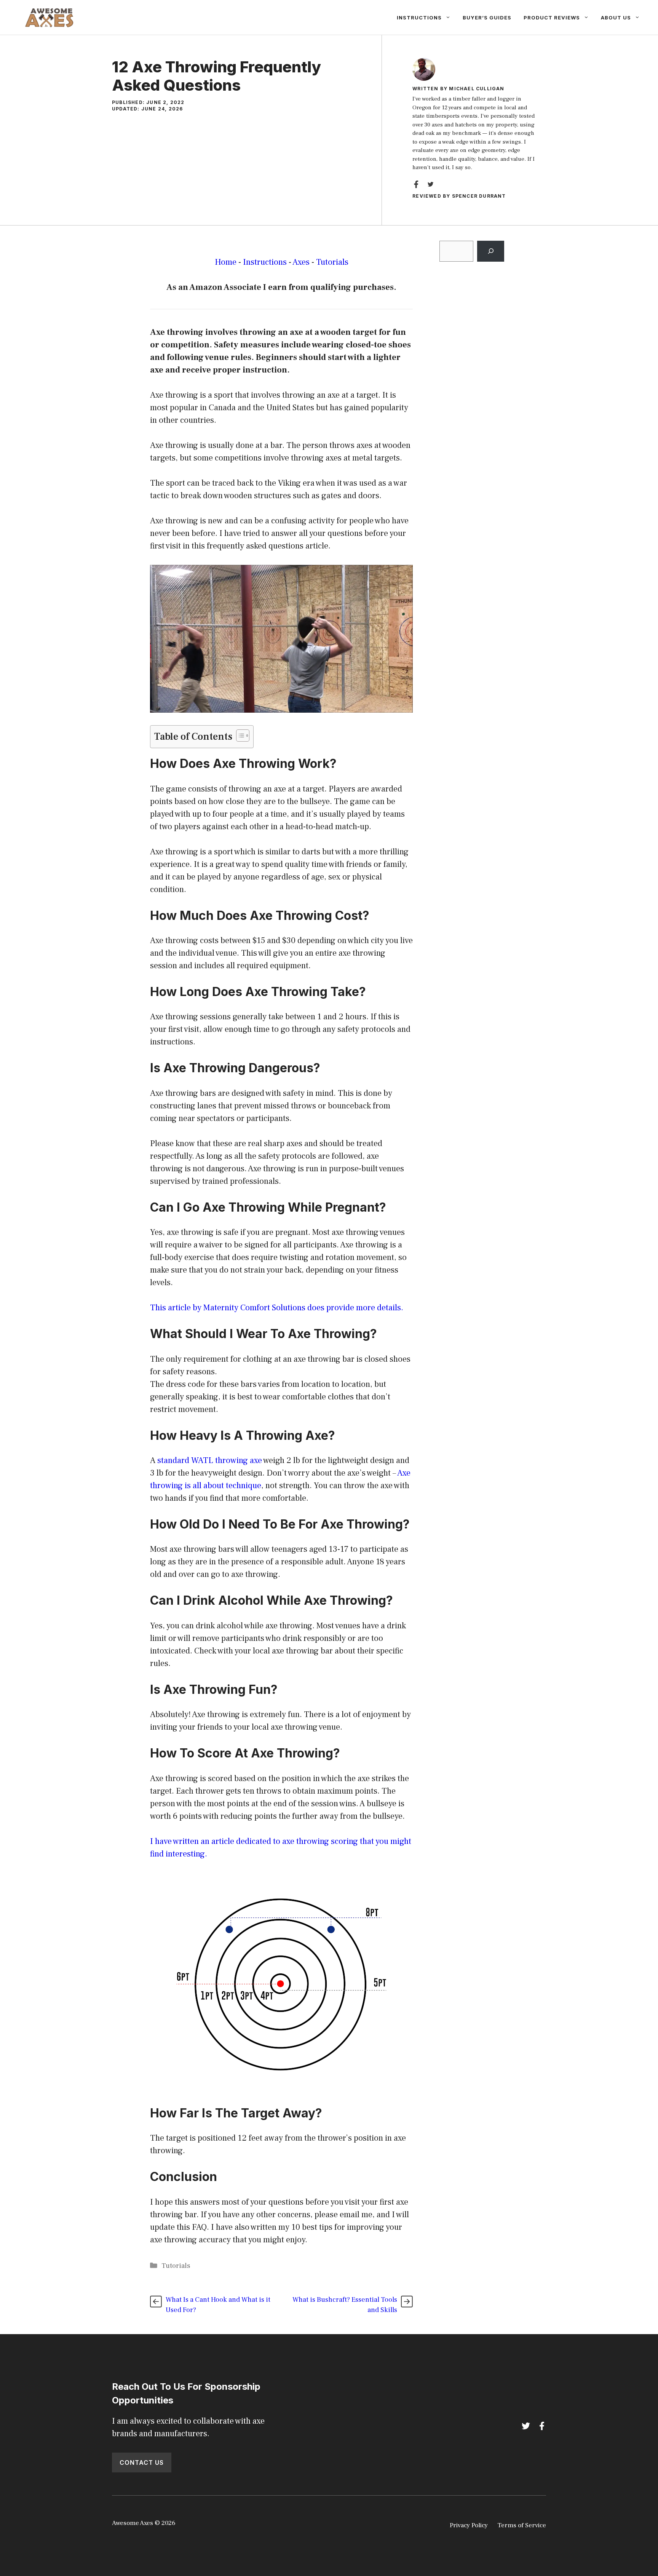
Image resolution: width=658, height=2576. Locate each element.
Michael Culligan (477, 89)
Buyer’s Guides (487, 18)
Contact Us (142, 2462)
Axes (301, 262)
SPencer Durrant (479, 196)
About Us (616, 18)
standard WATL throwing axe (210, 1460)
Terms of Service (522, 2525)
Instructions (419, 18)
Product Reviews (552, 18)
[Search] (491, 251)
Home (226, 262)
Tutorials (332, 262)
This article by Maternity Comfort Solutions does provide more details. (277, 1308)
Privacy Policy (469, 2525)
